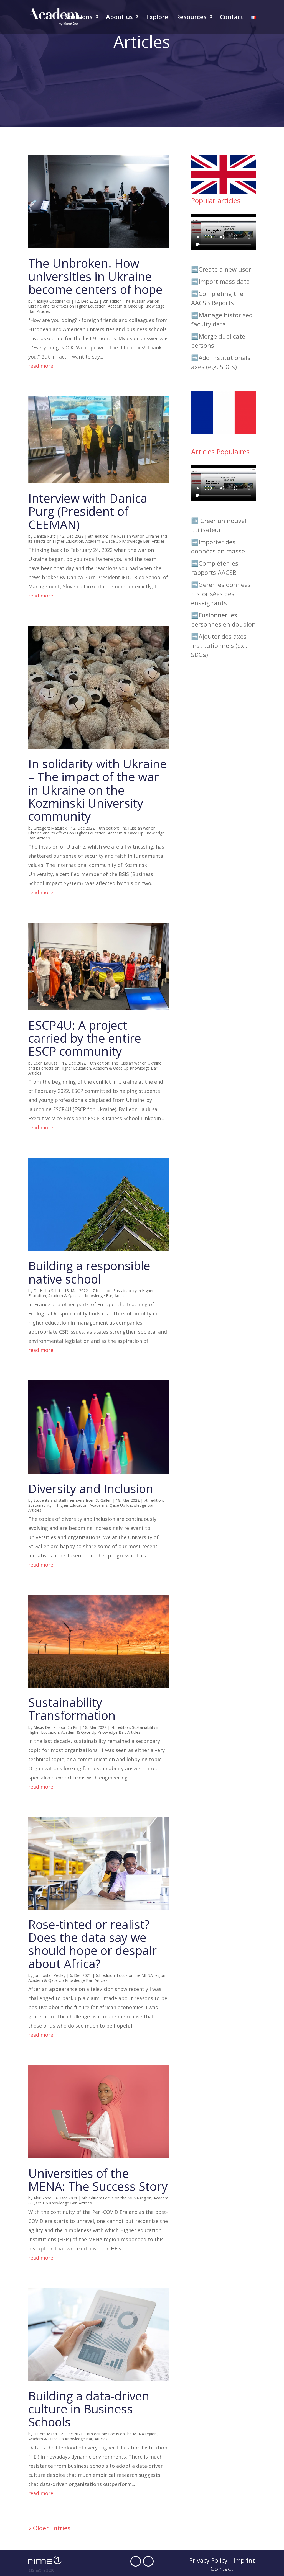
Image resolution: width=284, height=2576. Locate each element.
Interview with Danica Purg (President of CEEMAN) (88, 511)
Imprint (244, 2561)
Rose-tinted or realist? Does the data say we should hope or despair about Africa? (92, 1944)
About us (119, 18)
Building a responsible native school (89, 1272)
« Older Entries (49, 2528)
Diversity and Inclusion (91, 1489)
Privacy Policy (208, 2561)
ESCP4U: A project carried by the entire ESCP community (85, 1038)
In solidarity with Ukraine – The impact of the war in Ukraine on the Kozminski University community (97, 790)
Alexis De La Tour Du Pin (56, 1727)
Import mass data (224, 281)
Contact (232, 18)
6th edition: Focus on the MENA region (130, 1975)
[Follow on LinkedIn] (148, 2561)
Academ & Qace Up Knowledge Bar (117, 541)
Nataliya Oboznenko (52, 301)
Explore (157, 18)
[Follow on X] (136, 2561)
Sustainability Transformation (72, 1709)
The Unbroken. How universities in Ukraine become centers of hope (95, 276)
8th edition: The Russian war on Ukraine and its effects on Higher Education (94, 304)
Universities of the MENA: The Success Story (98, 2180)
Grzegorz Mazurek (50, 828)
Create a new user (225, 269)
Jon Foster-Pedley (50, 1975)
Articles (43, 311)
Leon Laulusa (46, 1063)
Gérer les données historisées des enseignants (221, 594)
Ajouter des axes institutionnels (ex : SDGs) (219, 645)
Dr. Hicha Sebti (47, 1291)
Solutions (79, 18)
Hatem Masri (45, 2434)
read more (41, 366)
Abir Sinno (43, 2198)
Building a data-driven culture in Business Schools (89, 2409)
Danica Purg (45, 536)
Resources (191, 18)
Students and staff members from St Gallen (73, 1500)
